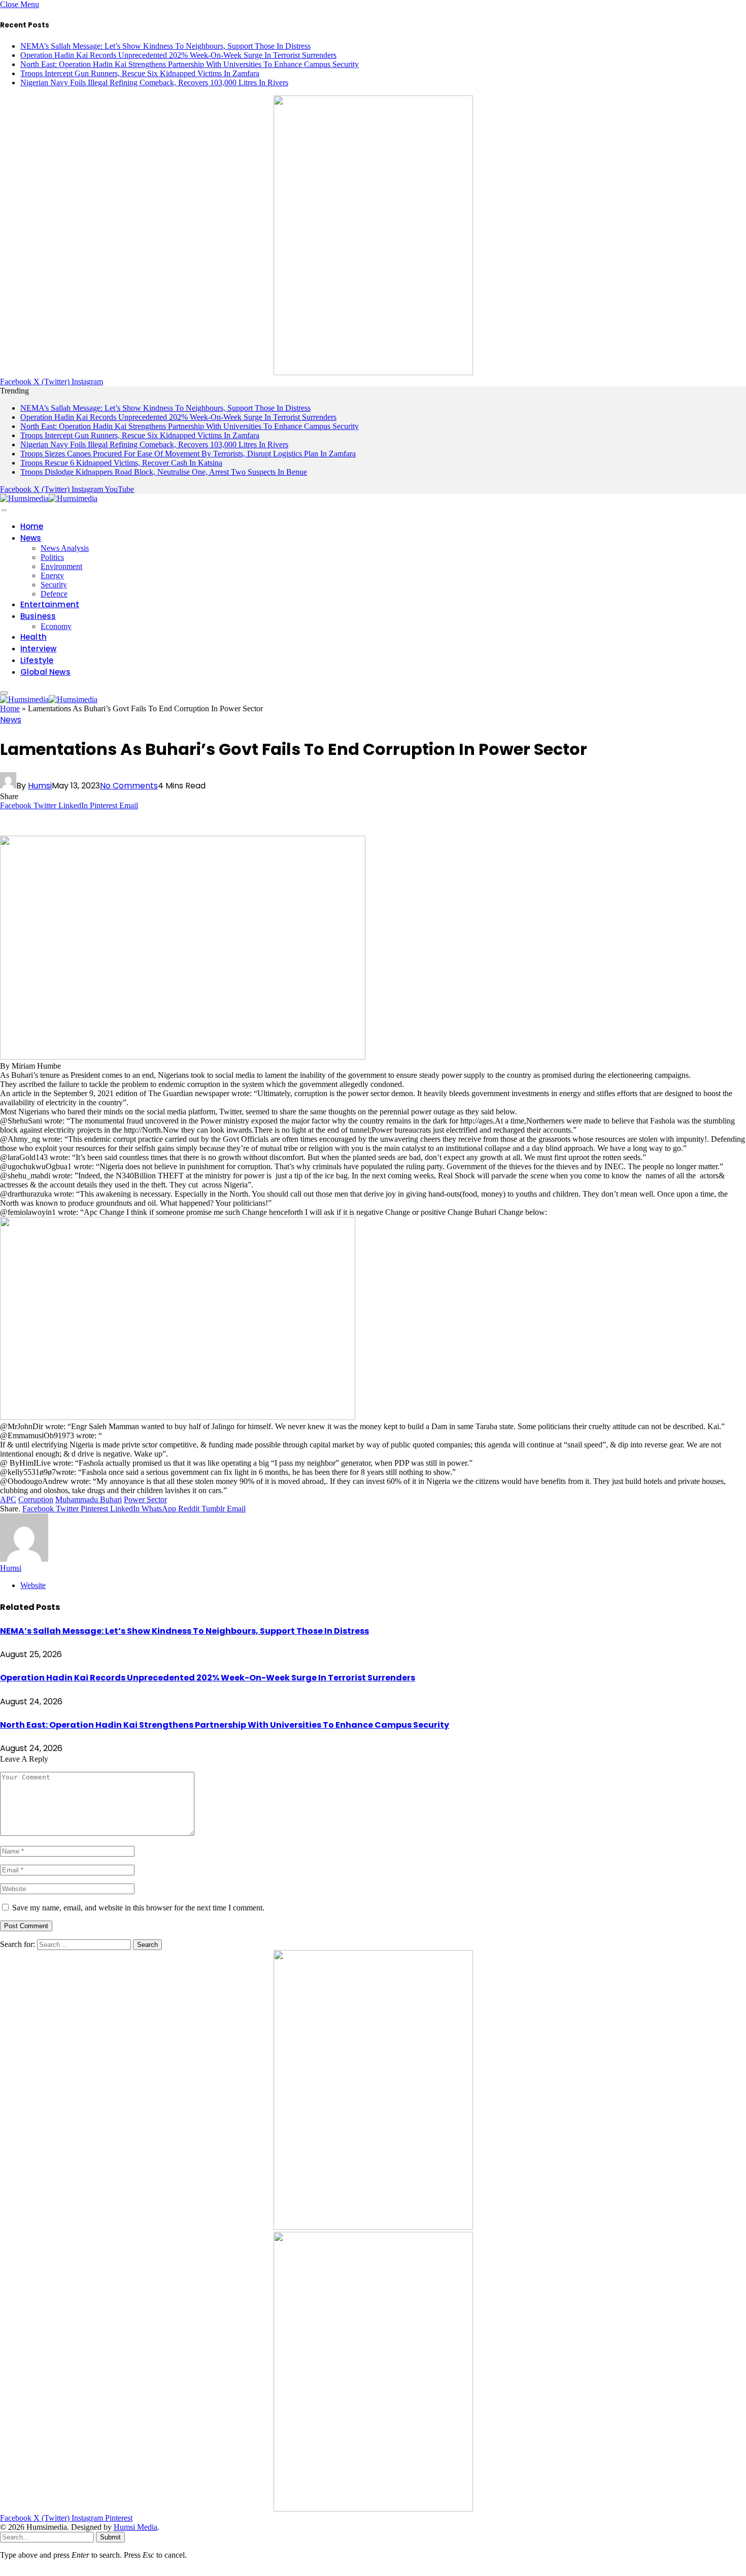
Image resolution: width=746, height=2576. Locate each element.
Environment (61, 566)
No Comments (129, 786)
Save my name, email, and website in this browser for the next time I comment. (138, 1908)
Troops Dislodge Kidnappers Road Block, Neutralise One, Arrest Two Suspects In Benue (164, 472)
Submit (110, 2537)
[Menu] (4, 510)
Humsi (40, 786)
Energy (52, 575)
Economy (56, 626)
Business (38, 616)
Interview (39, 649)
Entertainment (50, 604)
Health (33, 637)
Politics (52, 557)
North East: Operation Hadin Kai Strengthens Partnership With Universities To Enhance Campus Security (190, 64)
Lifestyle (37, 660)
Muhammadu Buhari (89, 1499)
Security (54, 585)
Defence (54, 594)
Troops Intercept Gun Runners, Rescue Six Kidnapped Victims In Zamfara (140, 73)
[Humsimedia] (49, 498)
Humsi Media (135, 2527)
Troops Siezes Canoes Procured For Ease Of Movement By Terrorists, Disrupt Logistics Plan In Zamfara (188, 454)
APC (8, 1499)
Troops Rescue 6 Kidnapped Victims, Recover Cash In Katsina (121, 463)
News (31, 538)
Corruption (36, 1499)
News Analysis (65, 548)
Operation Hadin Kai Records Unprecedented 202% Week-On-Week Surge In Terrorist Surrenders (178, 55)
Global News (45, 672)
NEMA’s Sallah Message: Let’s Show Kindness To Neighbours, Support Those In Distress (165, 46)
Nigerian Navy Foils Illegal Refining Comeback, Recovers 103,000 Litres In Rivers (154, 82)
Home (32, 526)
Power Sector (145, 1499)
